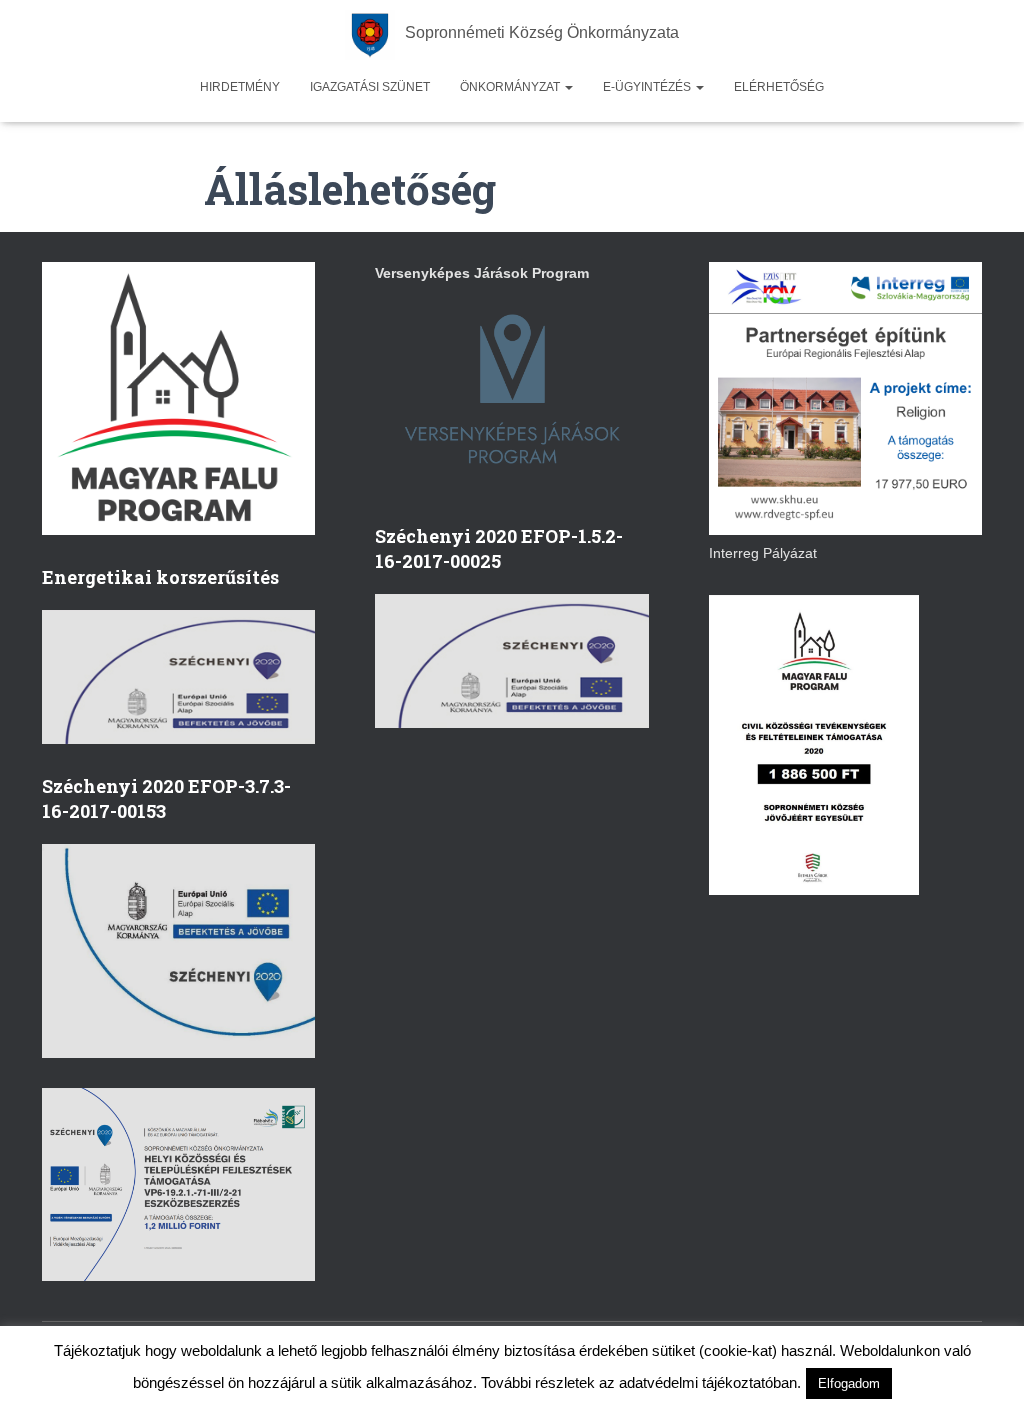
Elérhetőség (779, 87)
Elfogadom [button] (849, 1383)
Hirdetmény (240, 87)
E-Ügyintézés (648, 87)
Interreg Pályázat (763, 553)
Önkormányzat (511, 87)
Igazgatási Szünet (370, 87)
